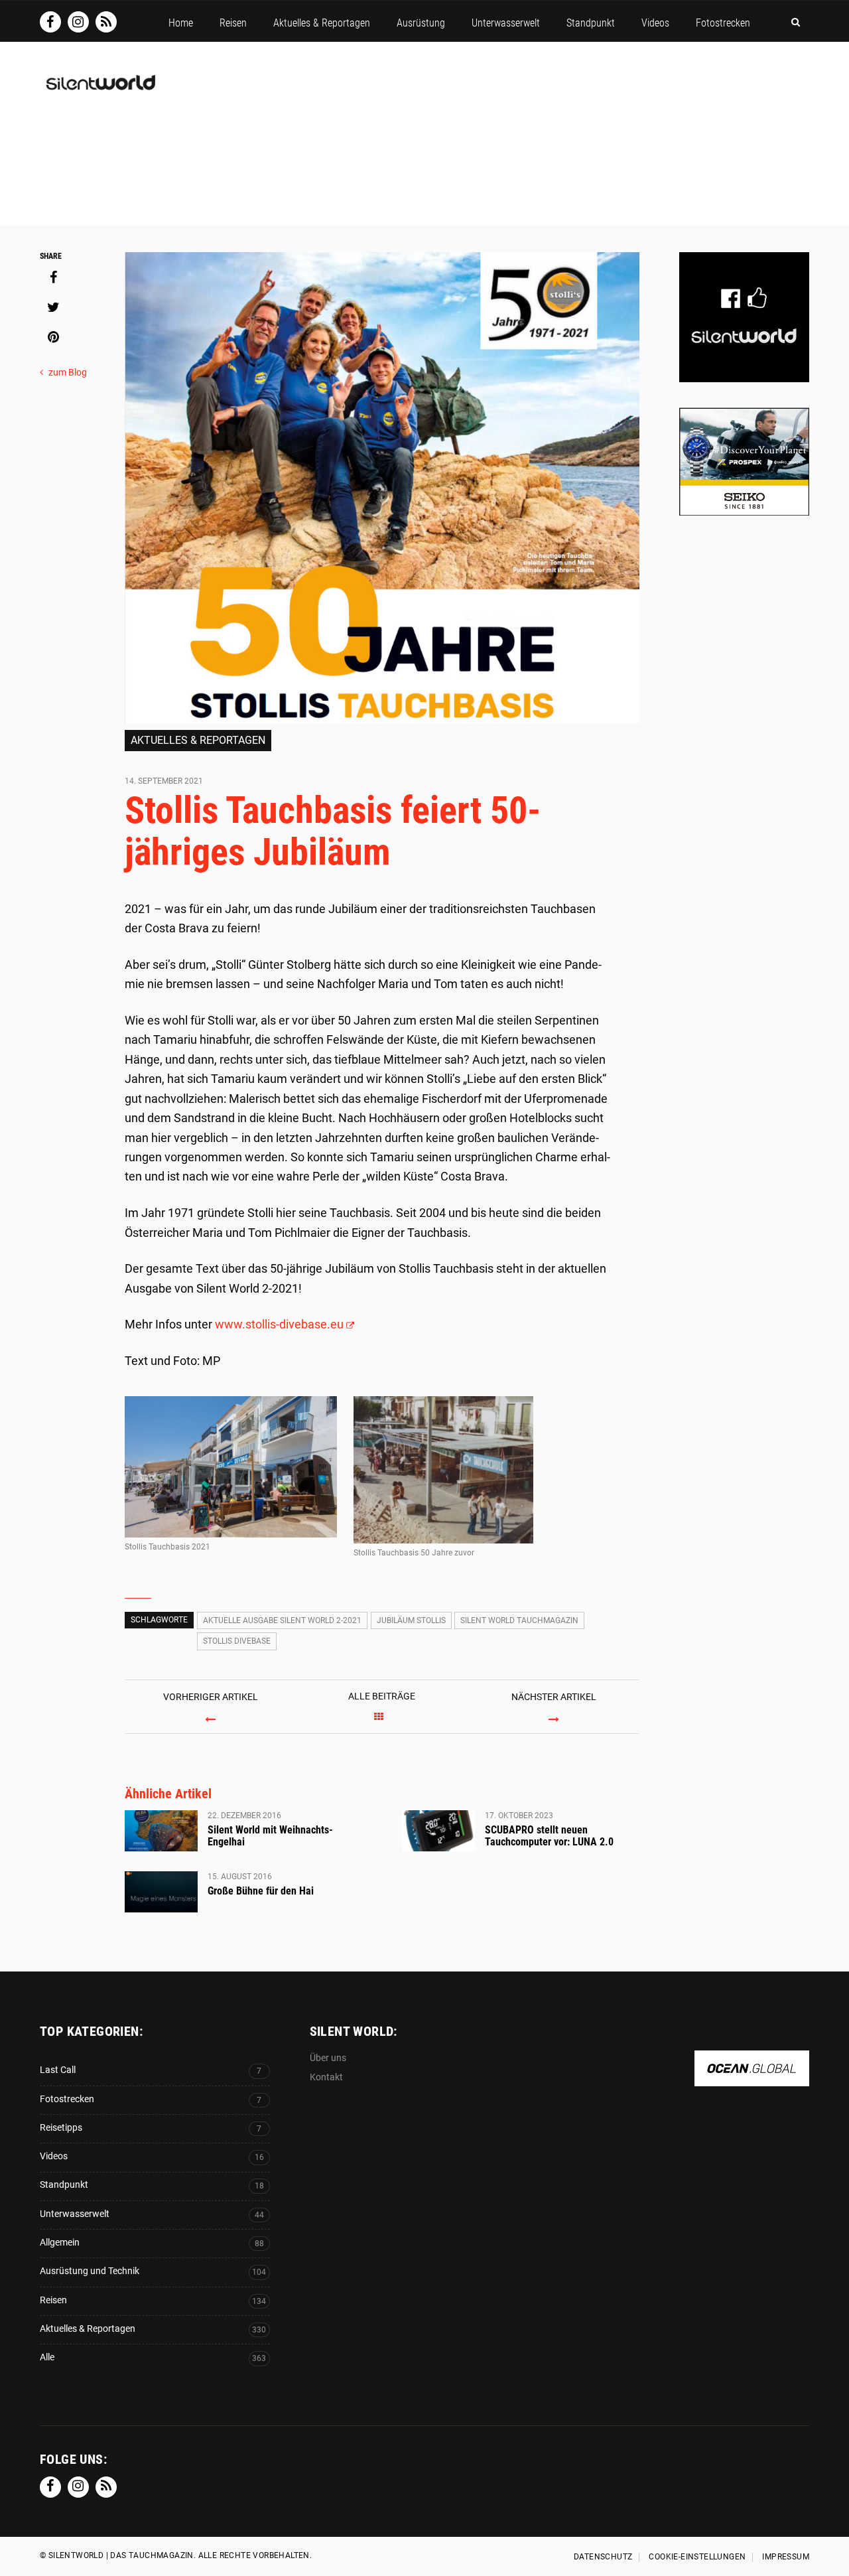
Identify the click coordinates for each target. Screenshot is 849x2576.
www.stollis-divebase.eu (279, 1324)
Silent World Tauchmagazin (519, 1620)
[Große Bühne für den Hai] (161, 1892)
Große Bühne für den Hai (261, 1891)
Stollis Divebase (237, 1641)
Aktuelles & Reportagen (198, 740)
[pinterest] (53, 337)
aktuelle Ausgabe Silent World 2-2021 (282, 1620)
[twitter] (53, 307)
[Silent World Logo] (99, 91)
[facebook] (53, 277)
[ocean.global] (752, 2079)
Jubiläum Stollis (411, 1620)
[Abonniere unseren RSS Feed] (106, 22)
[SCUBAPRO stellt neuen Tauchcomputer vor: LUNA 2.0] (438, 1831)
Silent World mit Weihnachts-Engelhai (270, 1836)
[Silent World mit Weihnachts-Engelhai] (161, 1831)
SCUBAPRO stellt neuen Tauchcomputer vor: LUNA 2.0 (549, 1836)
